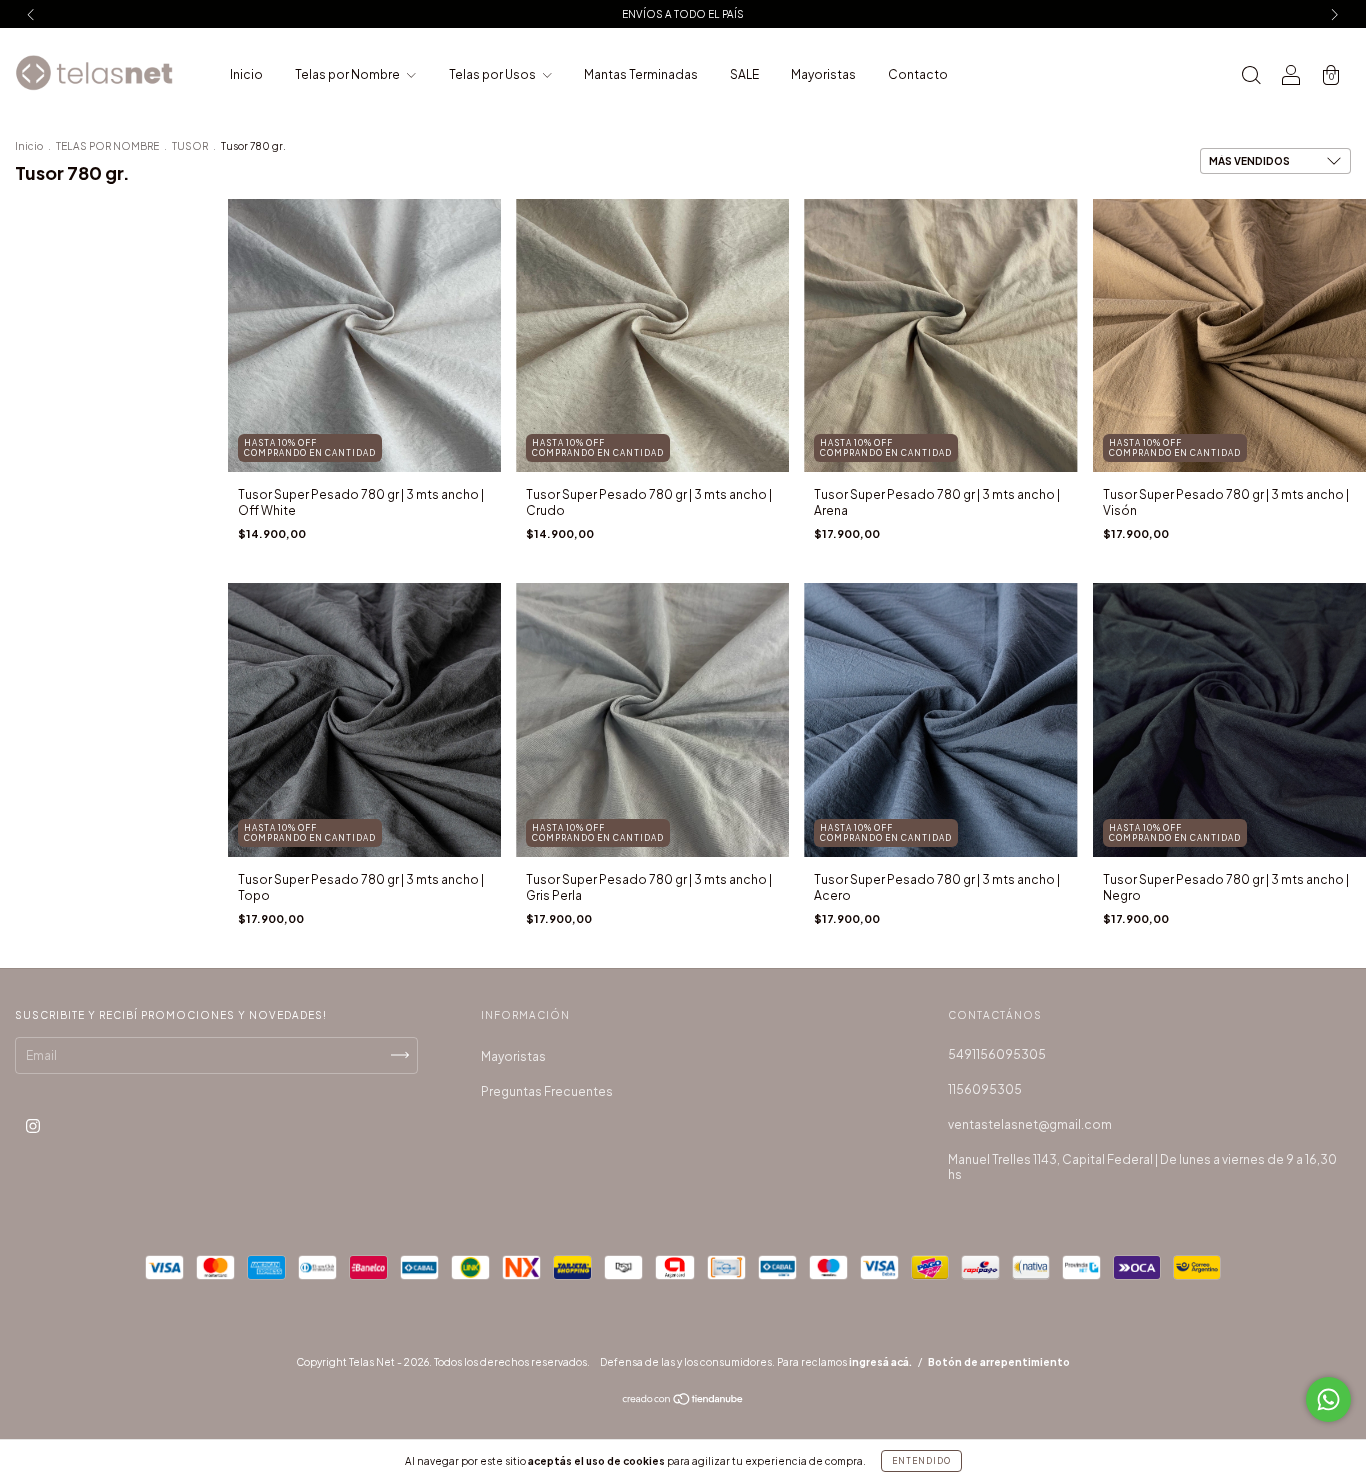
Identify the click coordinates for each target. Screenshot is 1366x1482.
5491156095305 (997, 1054)
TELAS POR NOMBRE (107, 146)
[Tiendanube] (683, 1401)
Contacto (918, 74)
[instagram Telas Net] (33, 1125)
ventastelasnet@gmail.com (1030, 1124)
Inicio (246, 74)
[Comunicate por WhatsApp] (1328, 1399)
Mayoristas (823, 74)
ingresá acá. (880, 1362)
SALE (744, 74)
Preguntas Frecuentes (547, 1091)
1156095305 (985, 1089)
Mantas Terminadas (641, 74)
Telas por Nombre (348, 74)
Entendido (921, 1461)
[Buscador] (1251, 77)
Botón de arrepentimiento (999, 1362)
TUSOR (190, 146)
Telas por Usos (493, 74)
